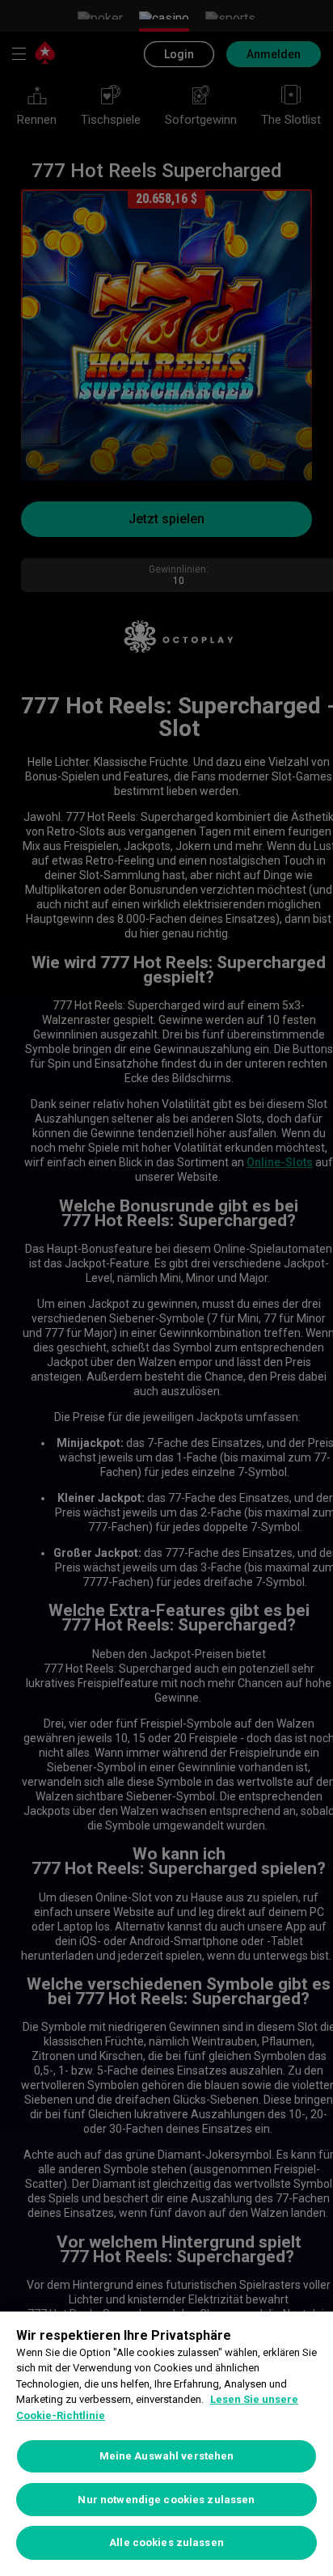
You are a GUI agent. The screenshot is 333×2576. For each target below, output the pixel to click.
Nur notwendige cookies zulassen (166, 2500)
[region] (166, 2444)
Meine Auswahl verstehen (167, 2456)
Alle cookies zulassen (166, 2542)
